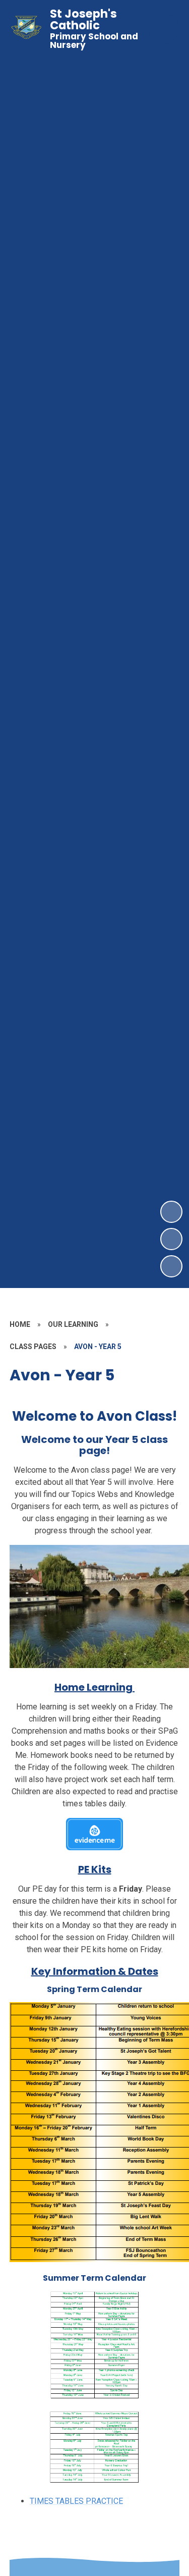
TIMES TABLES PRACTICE (76, 2501)
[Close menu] (164, 29)
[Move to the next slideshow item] (171, 1212)
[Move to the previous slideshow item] (171, 1239)
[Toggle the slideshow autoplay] (171, 1266)
